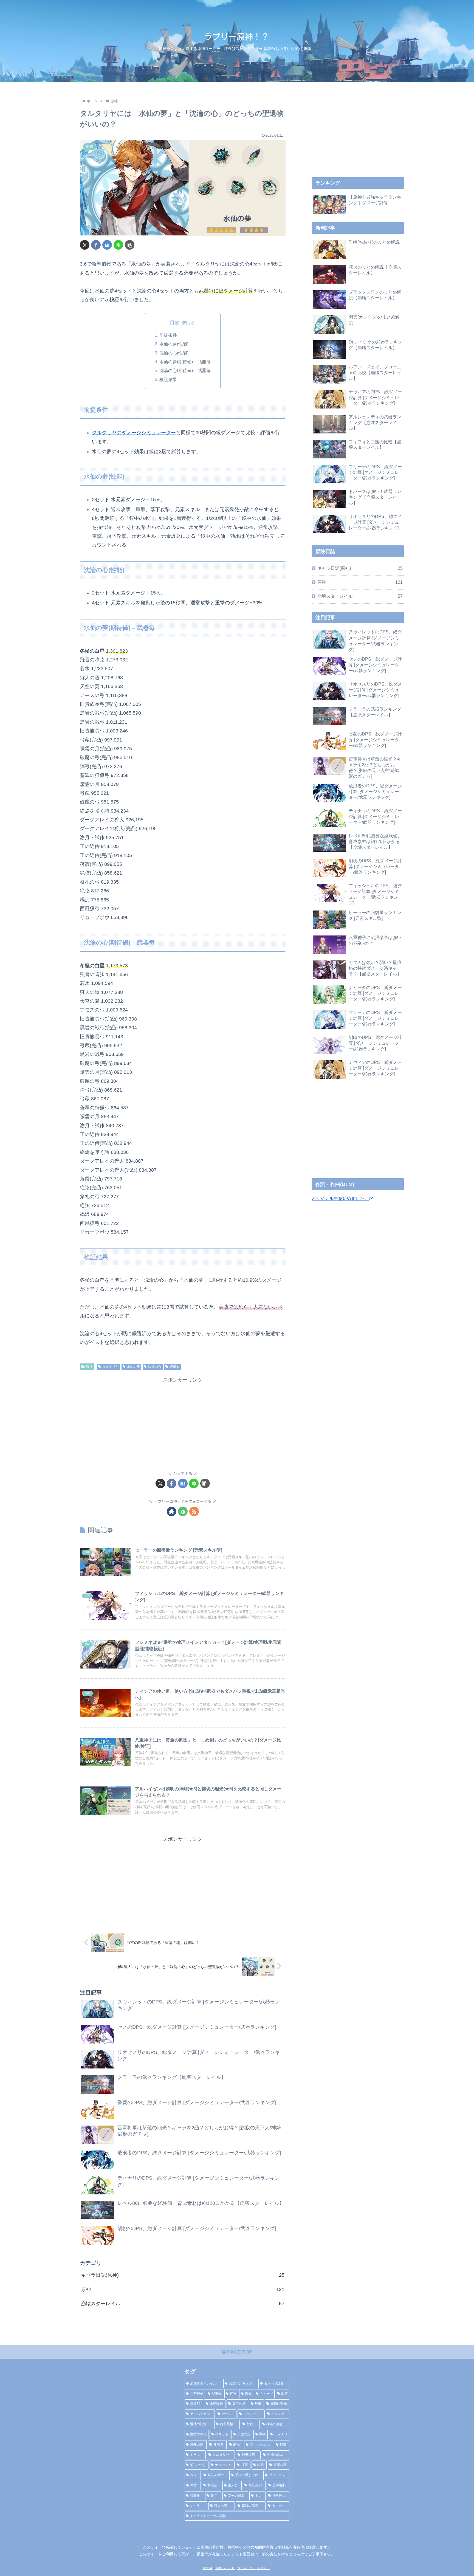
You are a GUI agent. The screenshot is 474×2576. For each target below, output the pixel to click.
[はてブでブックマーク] (107, 245)
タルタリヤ (111, 1367)
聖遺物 (174, 1367)
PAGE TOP (239, 2352)
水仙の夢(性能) (174, 344)
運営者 (208, 2568)
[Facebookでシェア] (96, 245)
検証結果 (168, 379)
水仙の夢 (133, 1367)
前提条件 (168, 335)
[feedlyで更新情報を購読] (183, 1511)
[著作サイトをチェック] (172, 1511)
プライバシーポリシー (254, 2568)
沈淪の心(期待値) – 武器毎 (185, 370)
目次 (175, 323)
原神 (89, 1367)
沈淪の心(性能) (174, 353)
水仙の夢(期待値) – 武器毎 (185, 362)
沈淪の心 (155, 1367)
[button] (130, 245)
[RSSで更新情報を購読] (194, 1511)
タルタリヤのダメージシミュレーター (134, 433)
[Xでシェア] (85, 245)
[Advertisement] (183, 1423)
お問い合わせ (225, 2568)
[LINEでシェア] (118, 245)
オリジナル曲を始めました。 (340, 1198)
